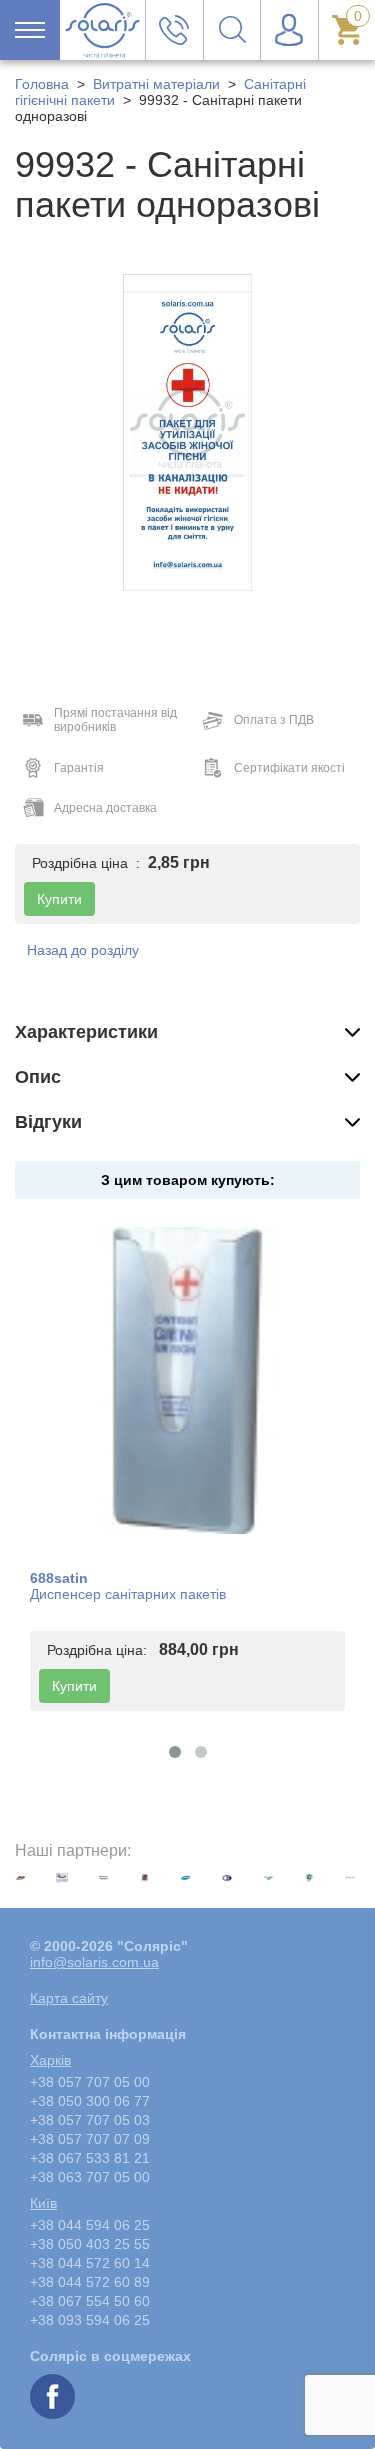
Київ (43, 2203)
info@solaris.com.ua (94, 1962)
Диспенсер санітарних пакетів (128, 1594)
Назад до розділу (83, 950)
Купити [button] (59, 899)
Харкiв (50, 2060)
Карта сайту (69, 1998)
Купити (74, 1686)
